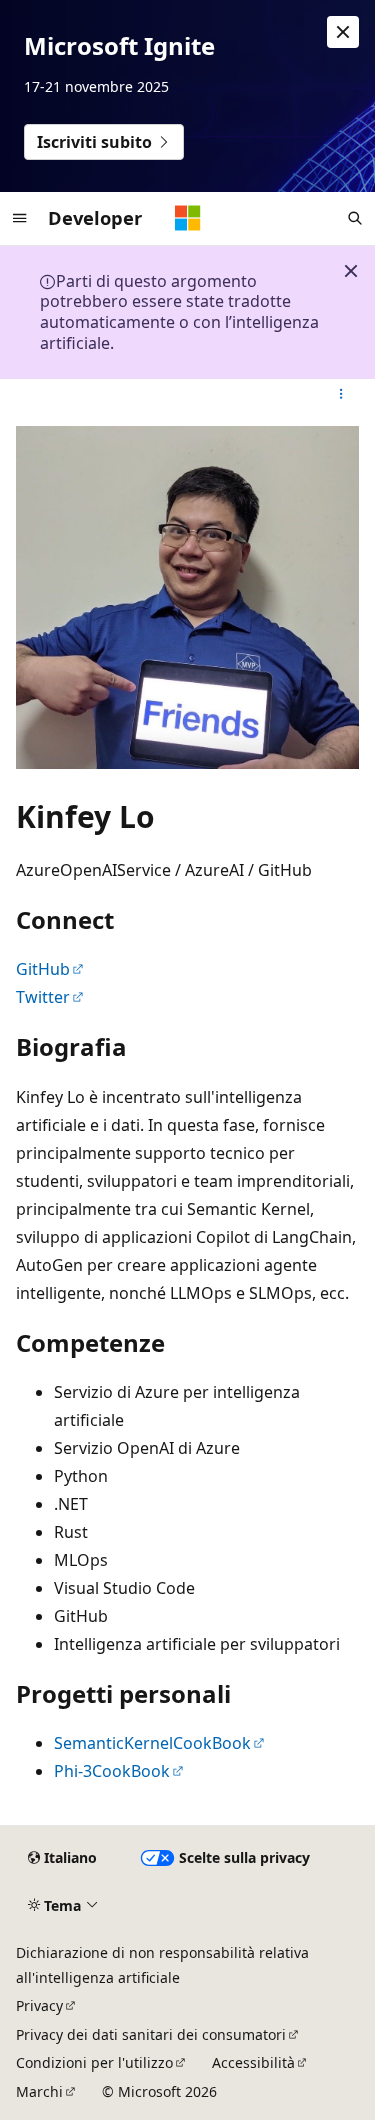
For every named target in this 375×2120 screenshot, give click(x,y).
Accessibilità (253, 2062)
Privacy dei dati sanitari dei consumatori (151, 2034)
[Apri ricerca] (355, 218)
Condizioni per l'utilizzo (94, 2062)
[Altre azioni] (341, 395)
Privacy (39, 2005)
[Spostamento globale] (20, 218)
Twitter (43, 997)
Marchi (39, 2091)
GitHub (43, 969)
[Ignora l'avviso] (343, 32)
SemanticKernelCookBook (152, 1743)
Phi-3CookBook (112, 1771)
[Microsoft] (188, 218)
